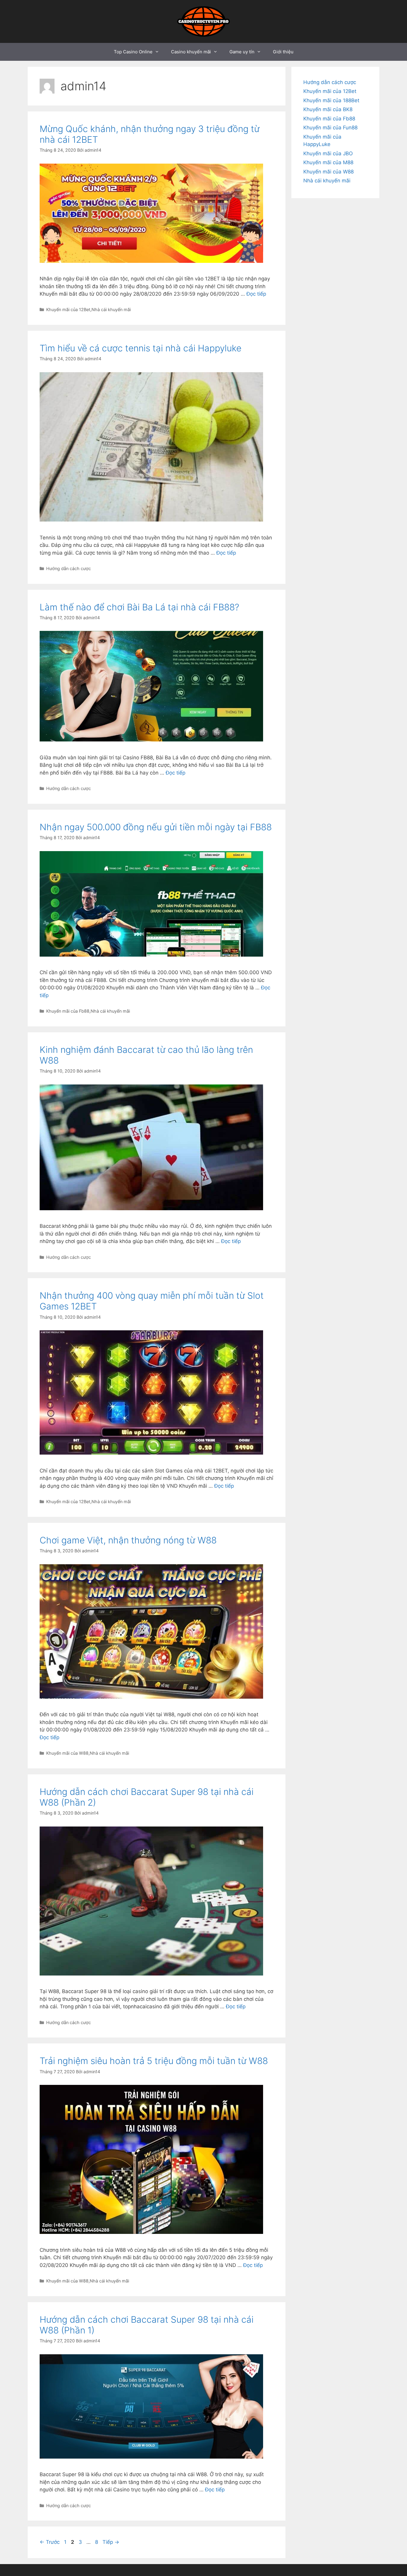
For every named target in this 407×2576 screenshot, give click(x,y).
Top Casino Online (133, 52)
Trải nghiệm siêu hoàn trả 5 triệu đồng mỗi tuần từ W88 (154, 2061)
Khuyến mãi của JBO (328, 153)
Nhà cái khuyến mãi (111, 309)
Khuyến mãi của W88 (67, 1753)
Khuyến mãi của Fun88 (330, 128)
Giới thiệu (283, 52)
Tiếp (111, 2542)
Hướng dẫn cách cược (69, 568)
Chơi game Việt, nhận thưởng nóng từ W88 (128, 1540)
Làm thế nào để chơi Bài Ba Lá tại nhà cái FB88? (139, 607)
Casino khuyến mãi (191, 52)
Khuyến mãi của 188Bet (331, 100)
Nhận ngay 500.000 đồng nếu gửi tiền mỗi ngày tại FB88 (156, 827)
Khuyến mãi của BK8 (328, 109)
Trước (50, 2542)
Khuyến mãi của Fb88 (68, 1011)
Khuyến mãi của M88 (328, 162)
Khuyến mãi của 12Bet (68, 309)
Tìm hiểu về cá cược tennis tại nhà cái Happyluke (140, 348)
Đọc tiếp (256, 294)
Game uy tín (242, 52)
